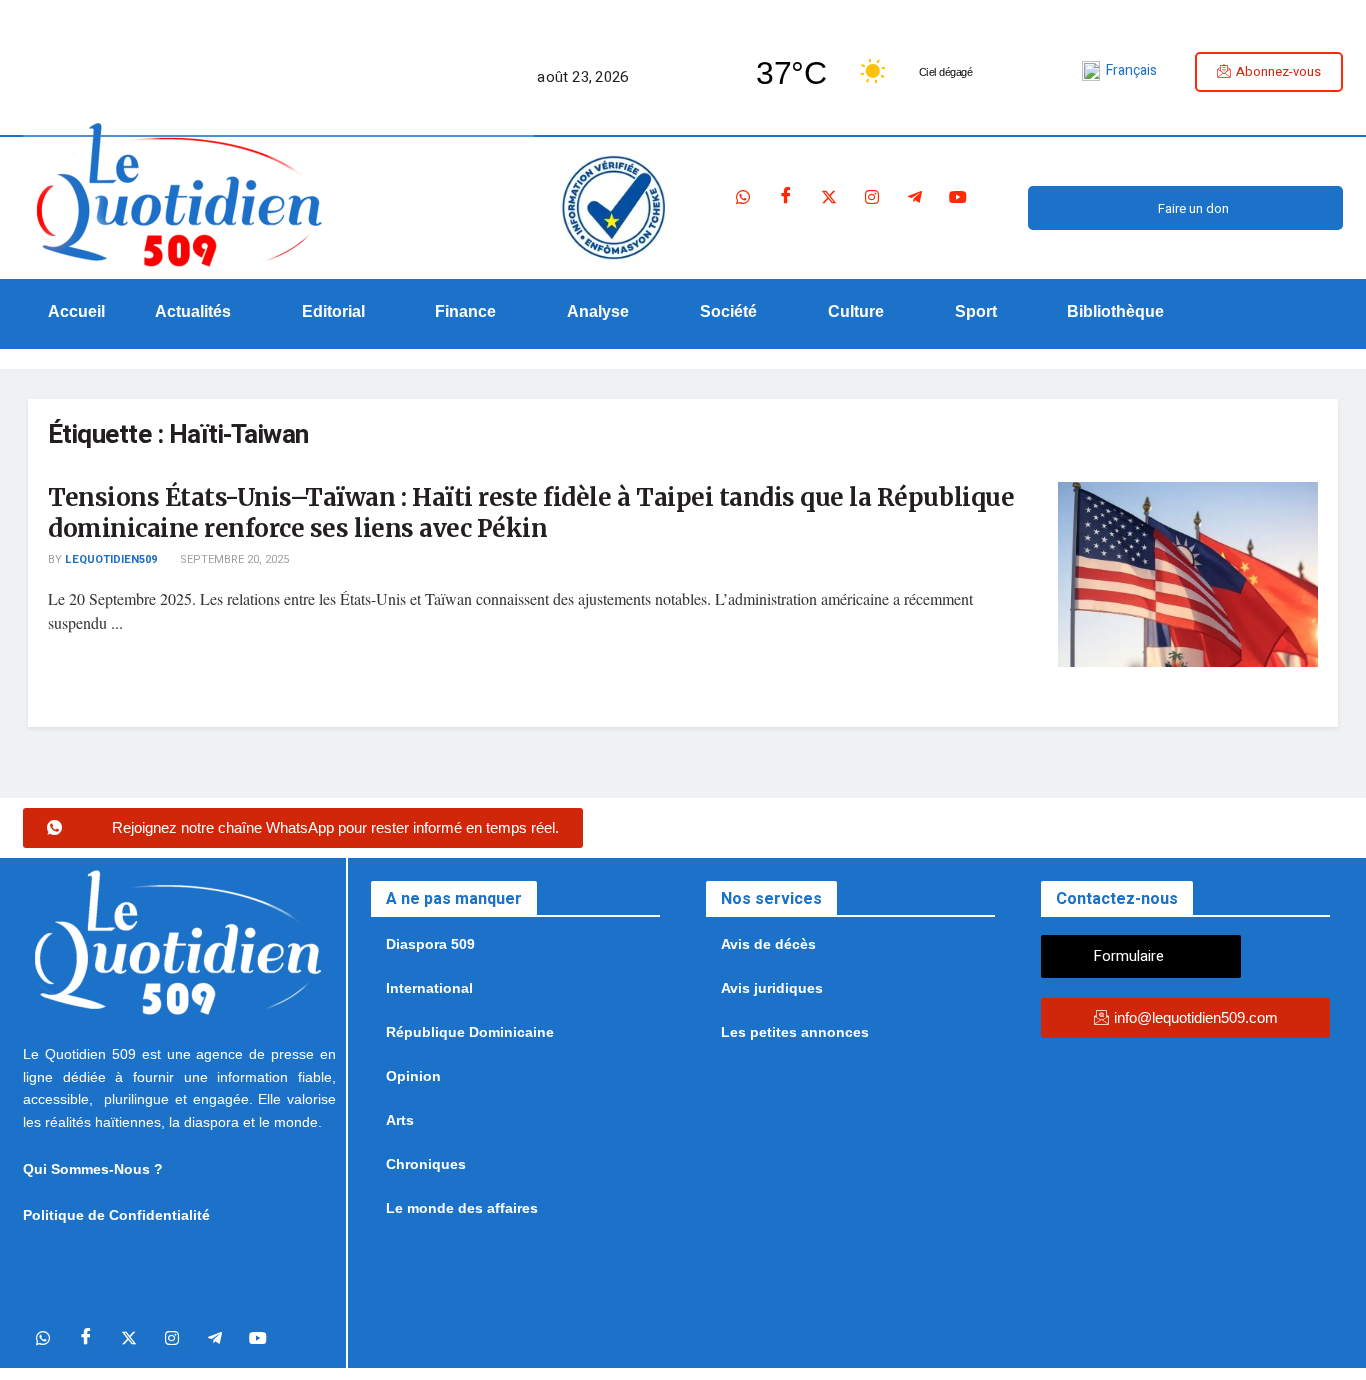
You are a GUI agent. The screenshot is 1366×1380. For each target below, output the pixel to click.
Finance (465, 311)
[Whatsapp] (743, 198)
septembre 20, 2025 (233, 559)
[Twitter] (829, 198)
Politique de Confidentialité (116, 1215)
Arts (400, 1120)
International (429, 988)
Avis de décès (768, 944)
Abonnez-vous (1278, 71)
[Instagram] (872, 198)
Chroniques (426, 1164)
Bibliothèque (1115, 311)
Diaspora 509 (430, 944)
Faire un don (1193, 208)
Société (728, 311)
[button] (203, 312)
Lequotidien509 (111, 559)
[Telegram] (915, 198)
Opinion (413, 1076)
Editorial (333, 311)
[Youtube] (958, 198)
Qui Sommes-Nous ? (93, 1169)
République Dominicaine (470, 1032)
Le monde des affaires (462, 1208)
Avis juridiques (772, 988)
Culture (856, 311)
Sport (976, 311)
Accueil (76, 311)
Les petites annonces (795, 1032)
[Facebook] (786, 198)
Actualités (193, 311)
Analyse (598, 311)
